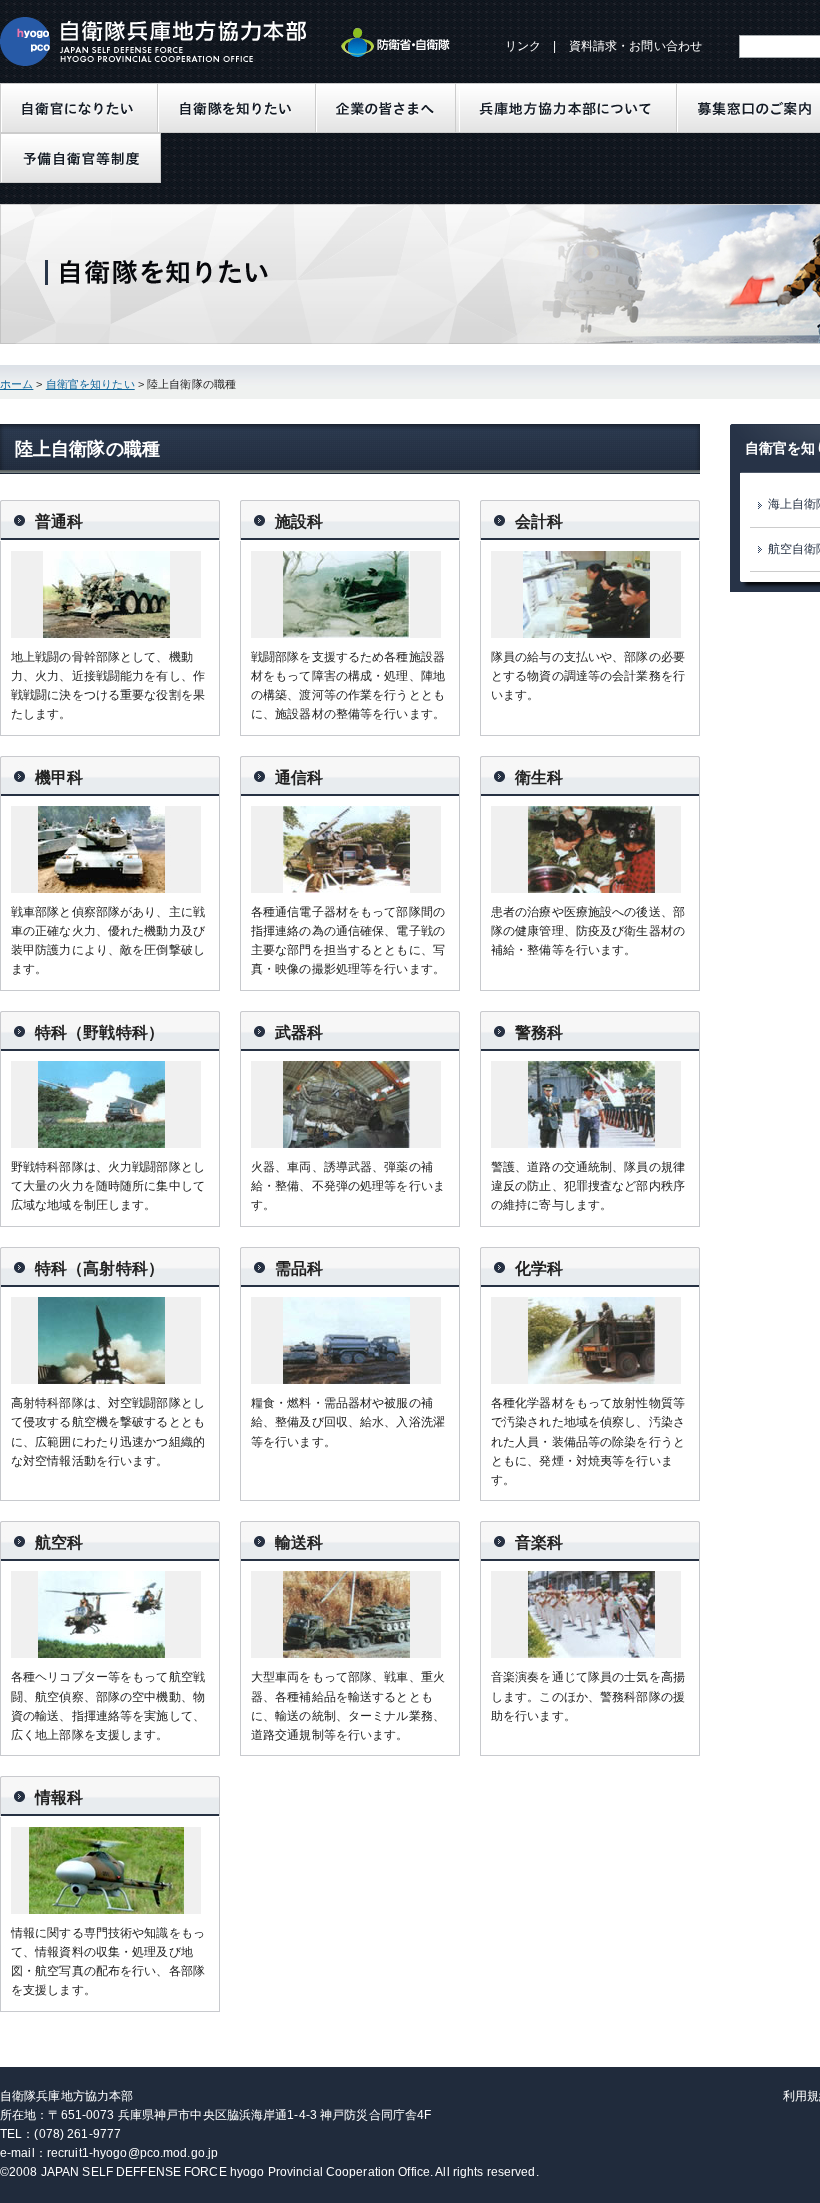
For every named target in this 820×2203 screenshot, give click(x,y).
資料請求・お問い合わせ (635, 46)
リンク (523, 46)
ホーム (16, 384)
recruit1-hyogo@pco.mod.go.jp (132, 2153)
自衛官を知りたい (90, 384)
